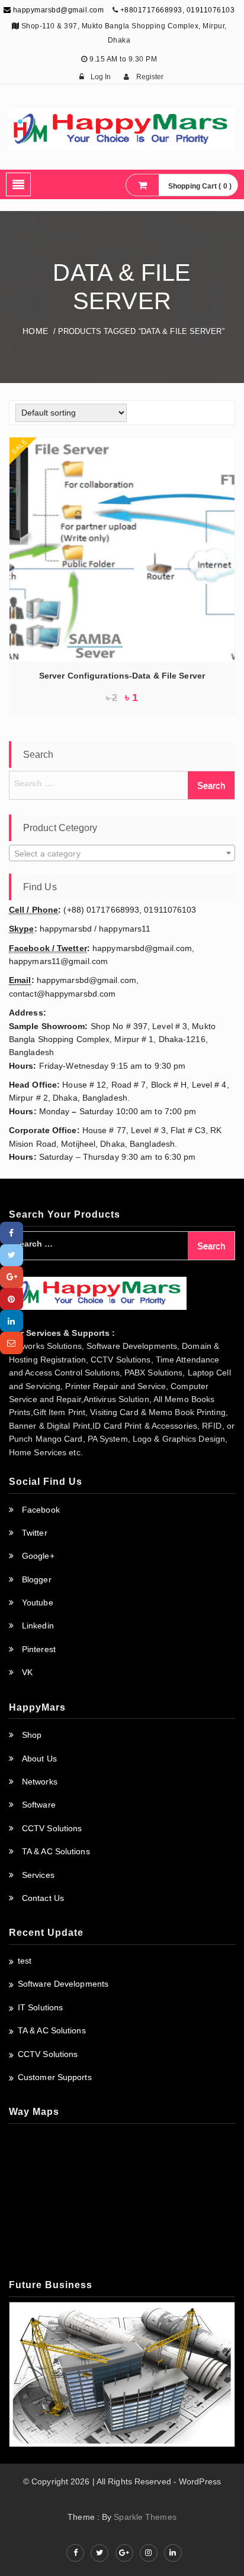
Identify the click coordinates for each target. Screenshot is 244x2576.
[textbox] (122, 854)
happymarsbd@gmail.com (57, 10)
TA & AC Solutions (56, 1851)
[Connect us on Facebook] (75, 2553)
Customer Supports (55, 2077)
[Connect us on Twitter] (99, 2553)
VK (27, 1672)
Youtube (38, 1602)
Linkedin (38, 1626)
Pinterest (39, 1649)
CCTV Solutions (52, 1828)
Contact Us (43, 1898)
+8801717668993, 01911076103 (178, 10)
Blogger (37, 1579)
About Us (39, 1759)
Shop (32, 1735)
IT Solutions (40, 2007)
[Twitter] (12, 1255)
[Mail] (12, 1343)
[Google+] (12, 1277)
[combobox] (122, 853)
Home (35, 331)
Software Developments (63, 1984)
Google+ (38, 1556)
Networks (40, 1782)
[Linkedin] (12, 1321)
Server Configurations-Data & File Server (122, 676)
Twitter (35, 1533)
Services (38, 1875)
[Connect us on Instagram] (149, 2553)
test (25, 1961)
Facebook (41, 1510)
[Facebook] (12, 1233)
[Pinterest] (12, 1299)
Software (39, 1805)
